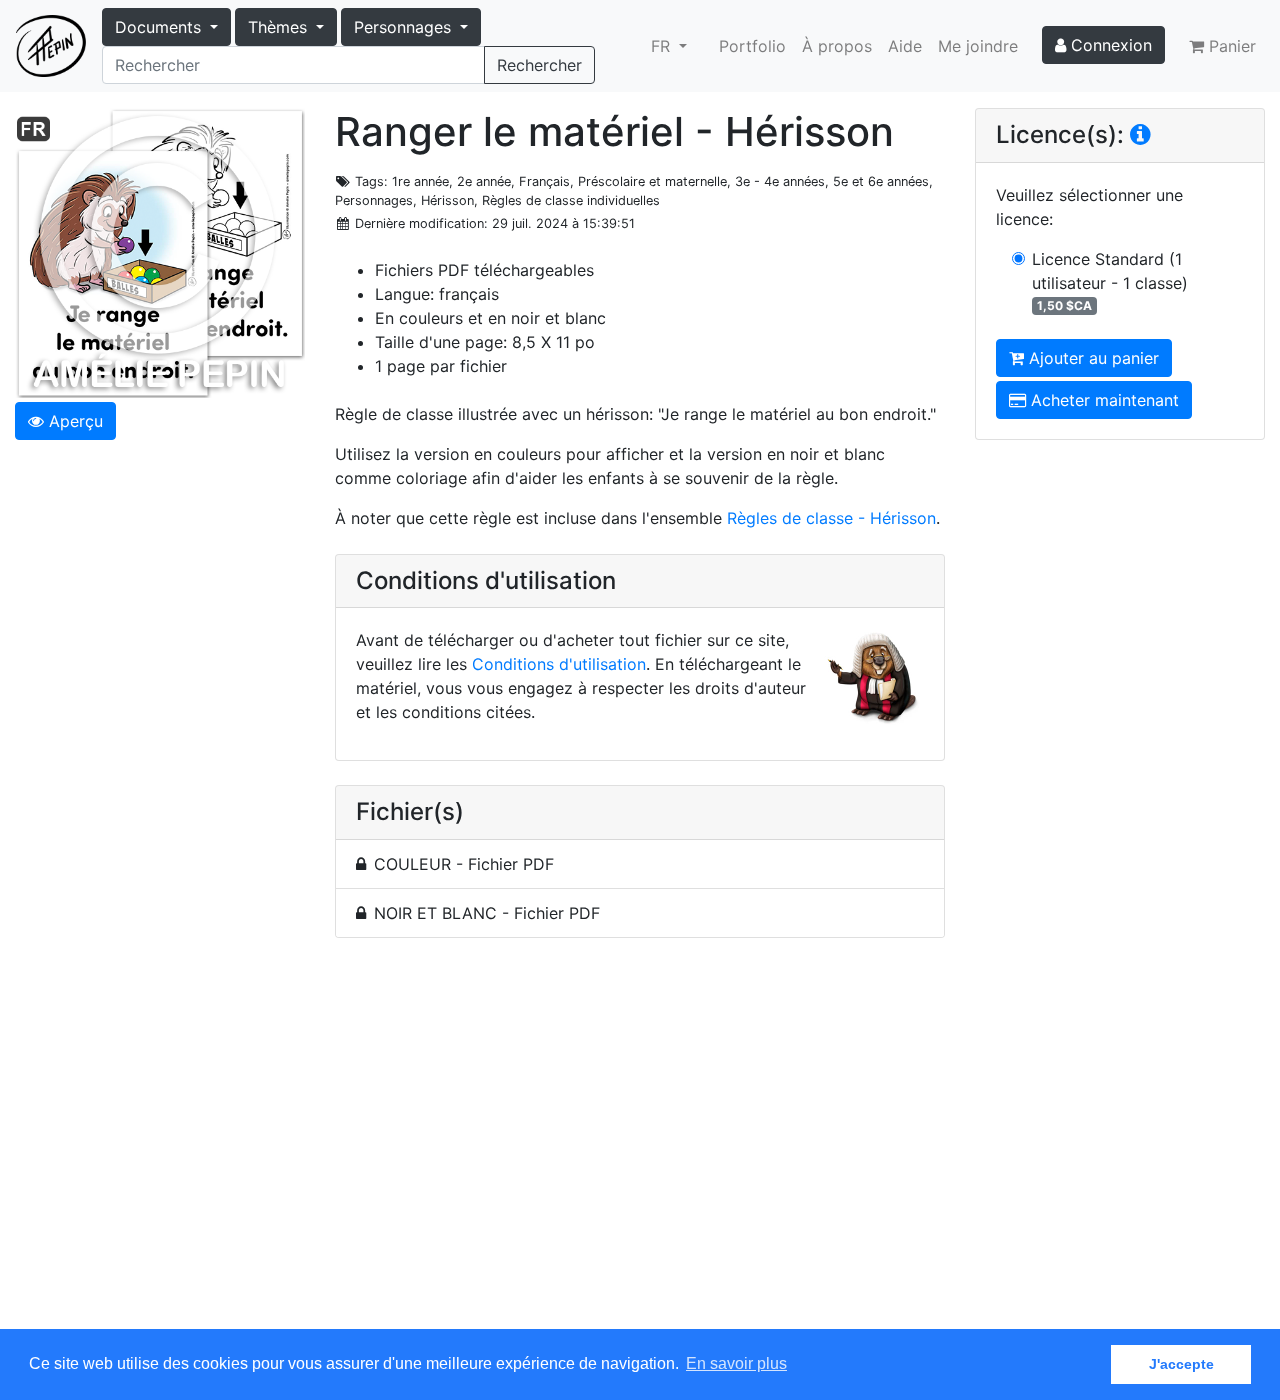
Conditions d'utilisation (559, 664)
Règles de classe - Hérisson (831, 518)
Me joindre (978, 46)
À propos (837, 46)
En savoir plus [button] (736, 1363)
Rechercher (539, 65)
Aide (905, 46)
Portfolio (752, 46)
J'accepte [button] (1181, 1364)
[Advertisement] (640, 1145)
